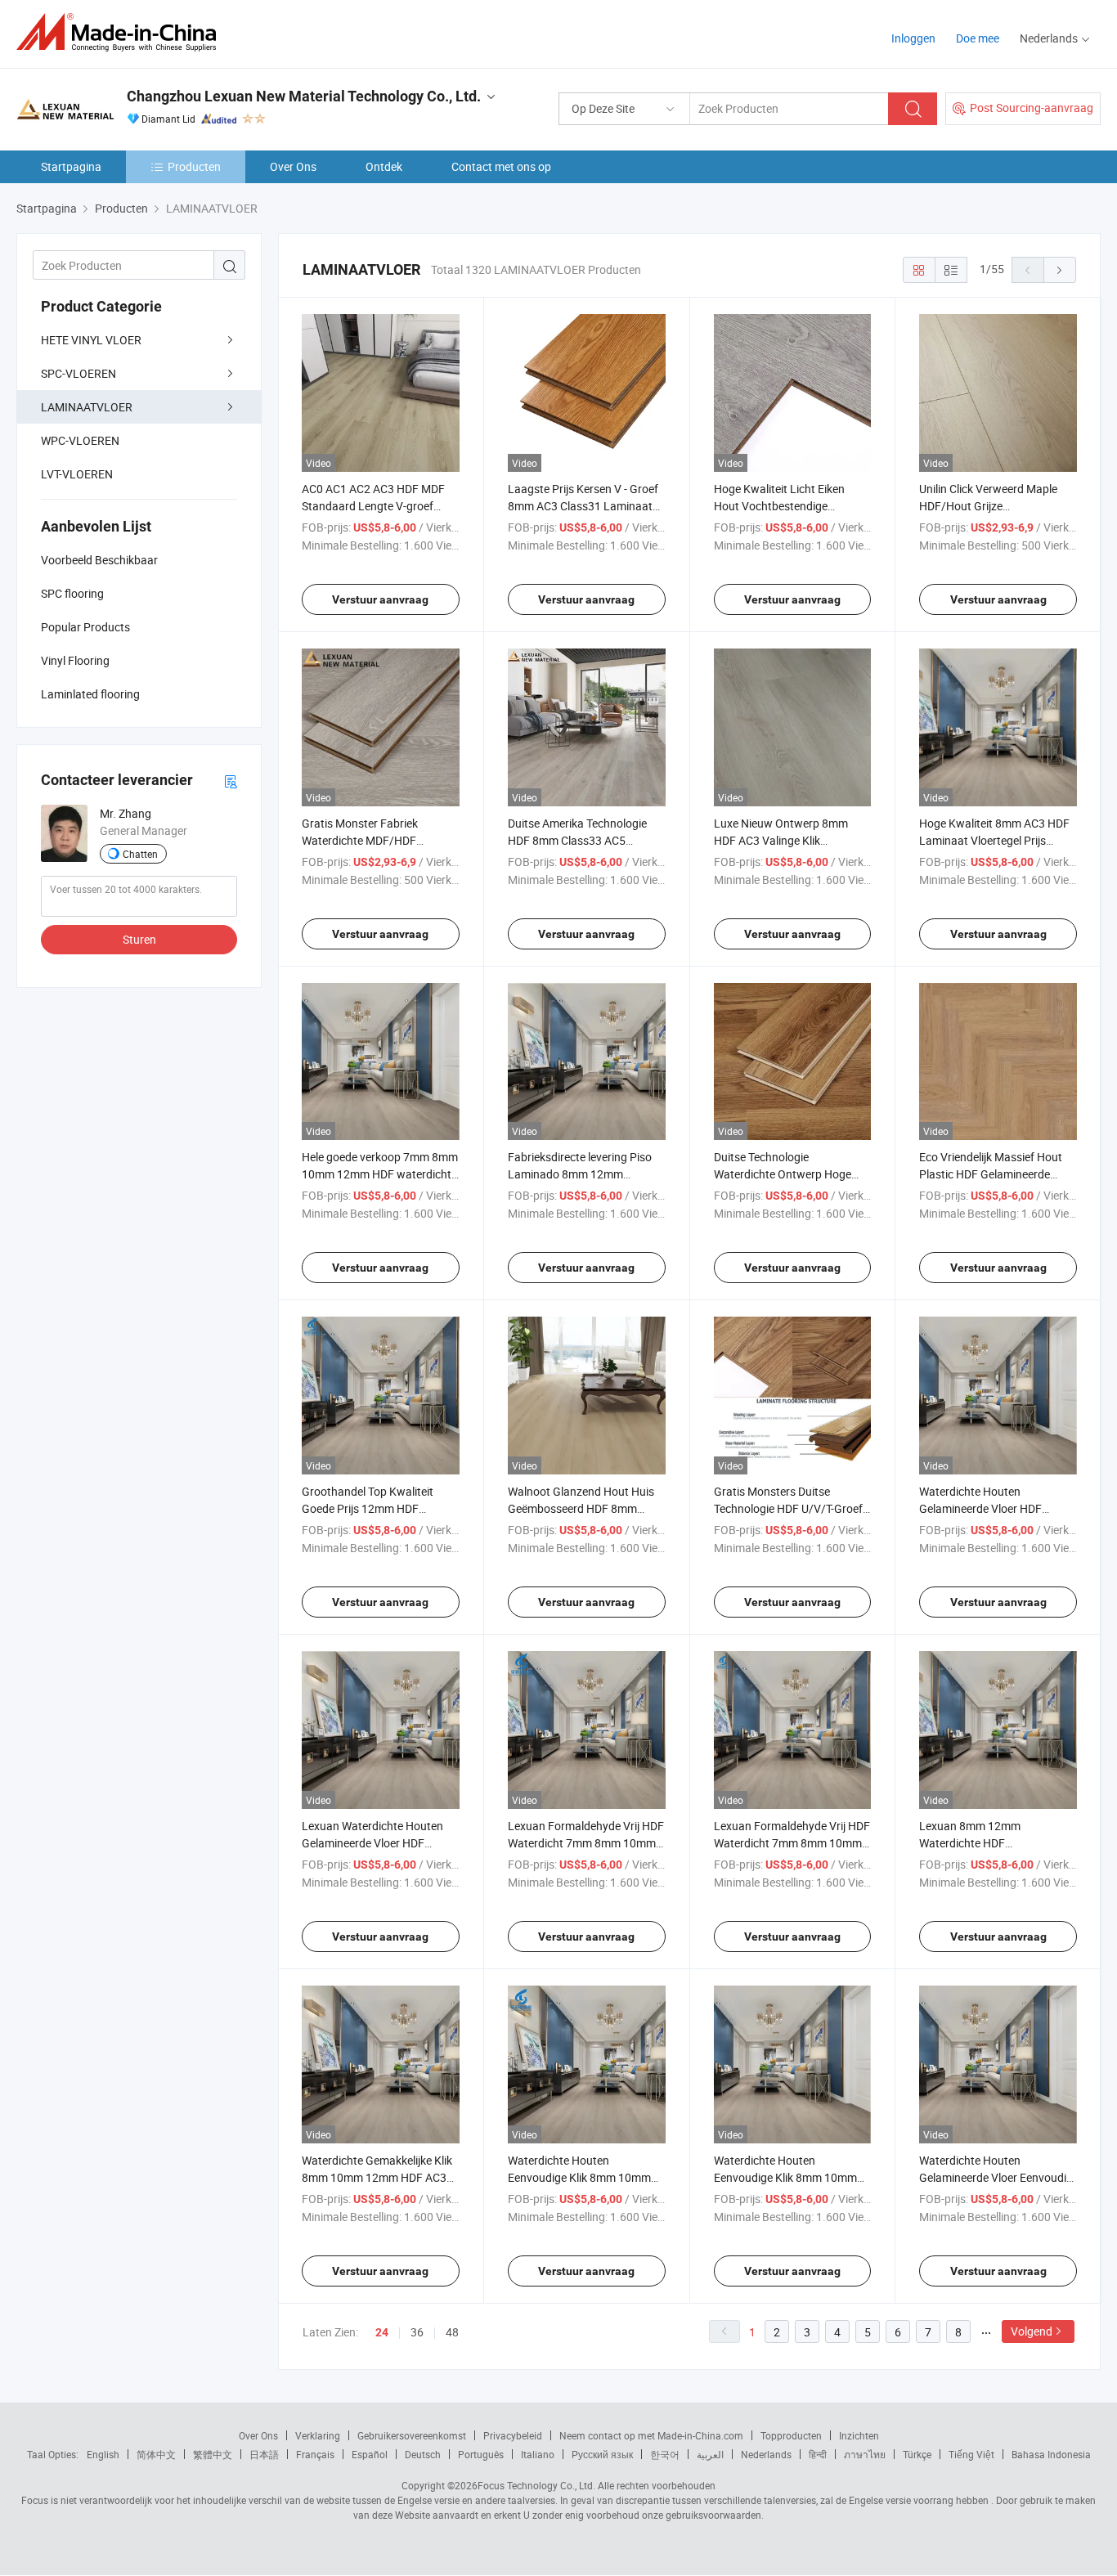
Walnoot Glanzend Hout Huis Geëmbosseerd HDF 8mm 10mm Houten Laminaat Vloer (584, 1508)
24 (382, 2332)
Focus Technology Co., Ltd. (536, 2485)
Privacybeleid (513, 2435)
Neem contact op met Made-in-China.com (651, 2435)
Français (315, 2454)
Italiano (538, 2454)
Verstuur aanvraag (380, 599)
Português (481, 2454)
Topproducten (791, 2435)
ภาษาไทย (865, 2454)
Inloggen (913, 38)
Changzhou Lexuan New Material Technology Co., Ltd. (304, 96)
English (103, 2454)
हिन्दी (818, 2454)
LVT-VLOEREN (77, 474)
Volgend (1032, 2331)
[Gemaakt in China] (121, 32)
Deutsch (423, 2454)
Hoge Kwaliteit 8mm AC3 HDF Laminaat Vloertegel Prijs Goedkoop (994, 840)
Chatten (140, 854)
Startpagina (71, 166)
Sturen (139, 939)
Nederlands (766, 2454)
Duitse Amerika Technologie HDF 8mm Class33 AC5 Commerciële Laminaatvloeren (585, 840)
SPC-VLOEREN (79, 373)
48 (452, 2332)
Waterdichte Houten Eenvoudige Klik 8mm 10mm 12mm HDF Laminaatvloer (785, 2177)
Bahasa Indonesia (1051, 2454)
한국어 (665, 2454)
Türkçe (917, 2454)
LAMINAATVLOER (87, 407)
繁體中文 (213, 2454)
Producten (194, 166)
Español (370, 2454)
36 (417, 2332)
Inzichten (859, 2435)
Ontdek (384, 166)
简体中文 (156, 2454)
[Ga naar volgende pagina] (1060, 270)
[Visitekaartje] (231, 781)
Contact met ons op (501, 166)
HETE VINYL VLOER (91, 340)
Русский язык (602, 2454)
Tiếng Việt (971, 2454)
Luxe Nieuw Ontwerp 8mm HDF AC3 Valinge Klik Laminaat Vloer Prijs (781, 840)
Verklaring (318, 2435)
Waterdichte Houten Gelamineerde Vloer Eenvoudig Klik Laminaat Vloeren (996, 2177)
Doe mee (978, 38)
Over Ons (293, 166)
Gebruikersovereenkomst (412, 2435)
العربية (710, 2454)
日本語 (264, 2454)
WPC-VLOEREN (80, 440)
